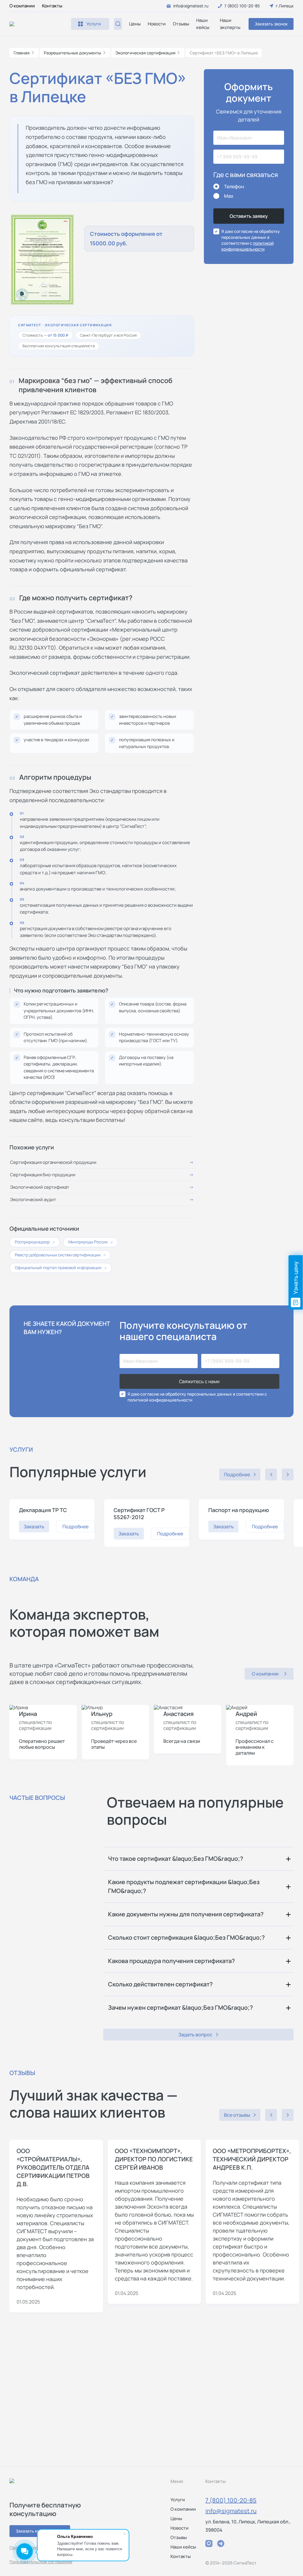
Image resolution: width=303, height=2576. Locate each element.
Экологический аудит (33, 1199)
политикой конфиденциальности (248, 246)
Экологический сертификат (40, 1187)
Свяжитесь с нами (199, 1381)
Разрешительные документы (72, 53)
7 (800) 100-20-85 (231, 2500)
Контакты (52, 6)
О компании (22, 6)
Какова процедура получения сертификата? (171, 1961)
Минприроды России (91, 1242)
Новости (157, 24)
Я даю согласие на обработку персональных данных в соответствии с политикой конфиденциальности (197, 1397)
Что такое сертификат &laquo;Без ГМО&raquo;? (176, 1859)
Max (229, 196)
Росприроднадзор (35, 1242)
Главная (22, 53)
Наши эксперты (230, 24)
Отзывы (181, 24)
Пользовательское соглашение (41, 2562)
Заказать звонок (271, 24)
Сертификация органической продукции (53, 1162)
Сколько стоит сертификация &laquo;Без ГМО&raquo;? (186, 1937)
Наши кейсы (203, 24)
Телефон (234, 186)
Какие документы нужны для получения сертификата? (186, 1914)
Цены (135, 24)
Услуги (178, 2500)
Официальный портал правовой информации (61, 1268)
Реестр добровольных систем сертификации (60, 1255)
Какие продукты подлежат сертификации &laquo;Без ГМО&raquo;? (184, 1886)
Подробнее (75, 1527)
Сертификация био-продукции (43, 1175)
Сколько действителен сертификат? (160, 1984)
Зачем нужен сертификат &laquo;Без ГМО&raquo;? (180, 2008)
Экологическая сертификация (145, 53)
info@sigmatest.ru (231, 2511)
